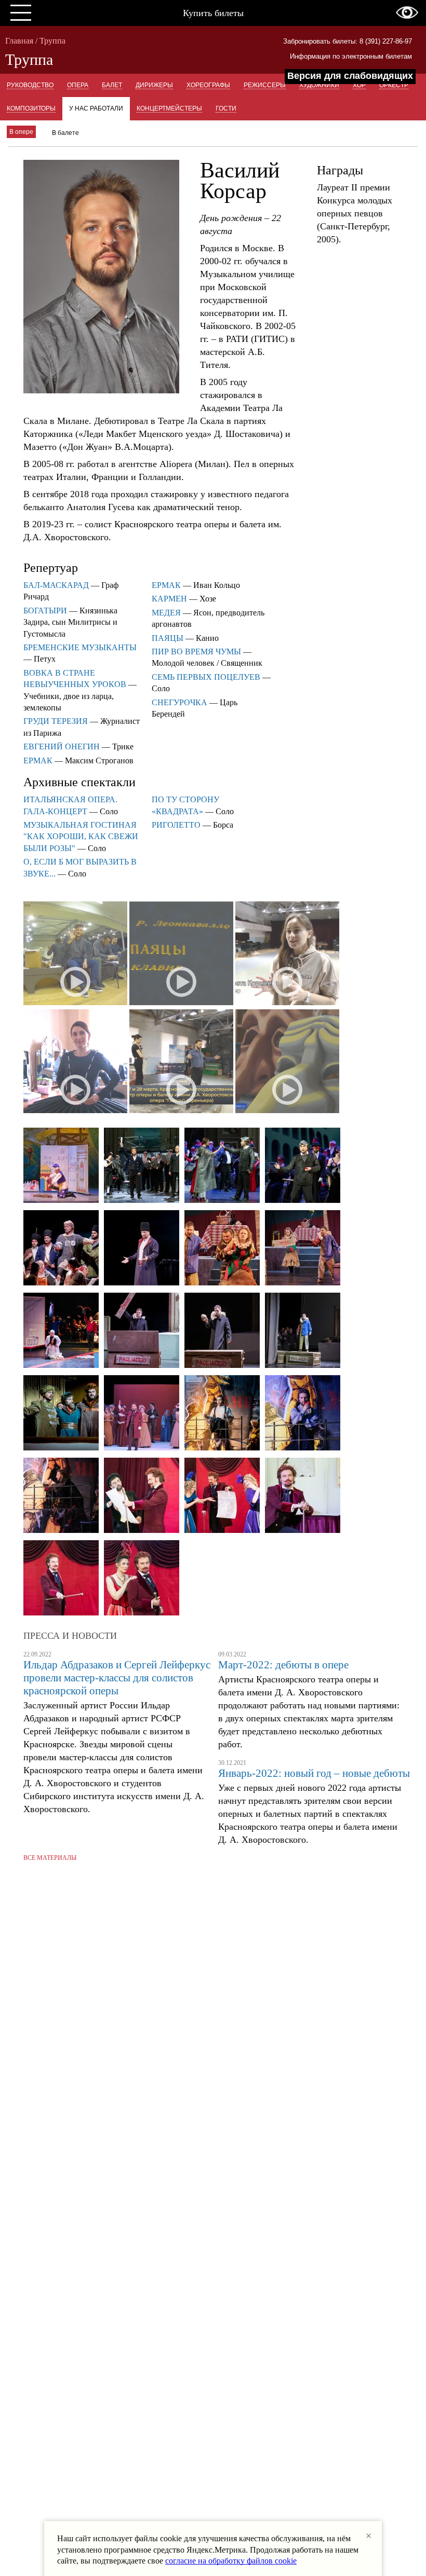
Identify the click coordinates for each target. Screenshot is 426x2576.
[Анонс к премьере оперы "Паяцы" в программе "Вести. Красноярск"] (287, 1062)
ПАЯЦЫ (168, 638)
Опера (78, 85)
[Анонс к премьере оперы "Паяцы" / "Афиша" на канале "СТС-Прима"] (181, 1062)
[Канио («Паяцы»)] (222, 1249)
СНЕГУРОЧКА (179, 702)
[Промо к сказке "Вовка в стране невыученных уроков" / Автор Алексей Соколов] (75, 954)
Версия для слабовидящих (350, 76)
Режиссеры (265, 85)
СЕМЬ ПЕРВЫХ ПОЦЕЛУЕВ (206, 677)
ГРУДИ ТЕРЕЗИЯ (56, 721)
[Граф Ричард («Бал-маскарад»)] (142, 1166)
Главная (19, 41)
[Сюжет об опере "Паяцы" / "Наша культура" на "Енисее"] (181, 954)
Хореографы (208, 85)
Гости (226, 108)
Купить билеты (213, 13)
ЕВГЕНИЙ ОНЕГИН (62, 746)
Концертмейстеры (169, 108)
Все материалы (50, 1858)
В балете (65, 133)
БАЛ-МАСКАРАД (56, 585)
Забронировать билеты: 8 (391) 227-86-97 (348, 41)
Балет (112, 85)
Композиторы (31, 108)
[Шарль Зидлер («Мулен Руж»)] (142, 1496)
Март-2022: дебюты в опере (283, 1665)
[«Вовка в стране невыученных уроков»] (61, 1166)
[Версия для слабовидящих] (407, 12)
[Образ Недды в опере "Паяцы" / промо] (287, 954)
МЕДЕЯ (166, 613)
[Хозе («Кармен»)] (222, 1414)
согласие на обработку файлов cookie (231, 2561)
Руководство (30, 85)
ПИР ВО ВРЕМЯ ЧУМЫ (196, 652)
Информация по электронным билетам (351, 56)
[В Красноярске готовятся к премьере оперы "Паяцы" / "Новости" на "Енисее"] (75, 1062)
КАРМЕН (169, 599)
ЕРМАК (38, 761)
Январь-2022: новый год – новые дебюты (314, 1773)
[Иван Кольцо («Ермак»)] (61, 1249)
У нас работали (96, 108)
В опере (21, 132)
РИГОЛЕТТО (176, 825)
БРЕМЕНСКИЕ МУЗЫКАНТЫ (80, 647)
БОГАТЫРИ (45, 611)
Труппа (52, 41)
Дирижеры (154, 85)
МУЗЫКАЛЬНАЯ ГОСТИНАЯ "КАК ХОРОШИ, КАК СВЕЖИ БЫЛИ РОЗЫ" (81, 837)
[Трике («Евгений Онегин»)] (142, 1414)
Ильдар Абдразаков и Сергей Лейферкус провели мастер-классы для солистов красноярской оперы (117, 1678)
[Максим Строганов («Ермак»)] (61, 1414)
